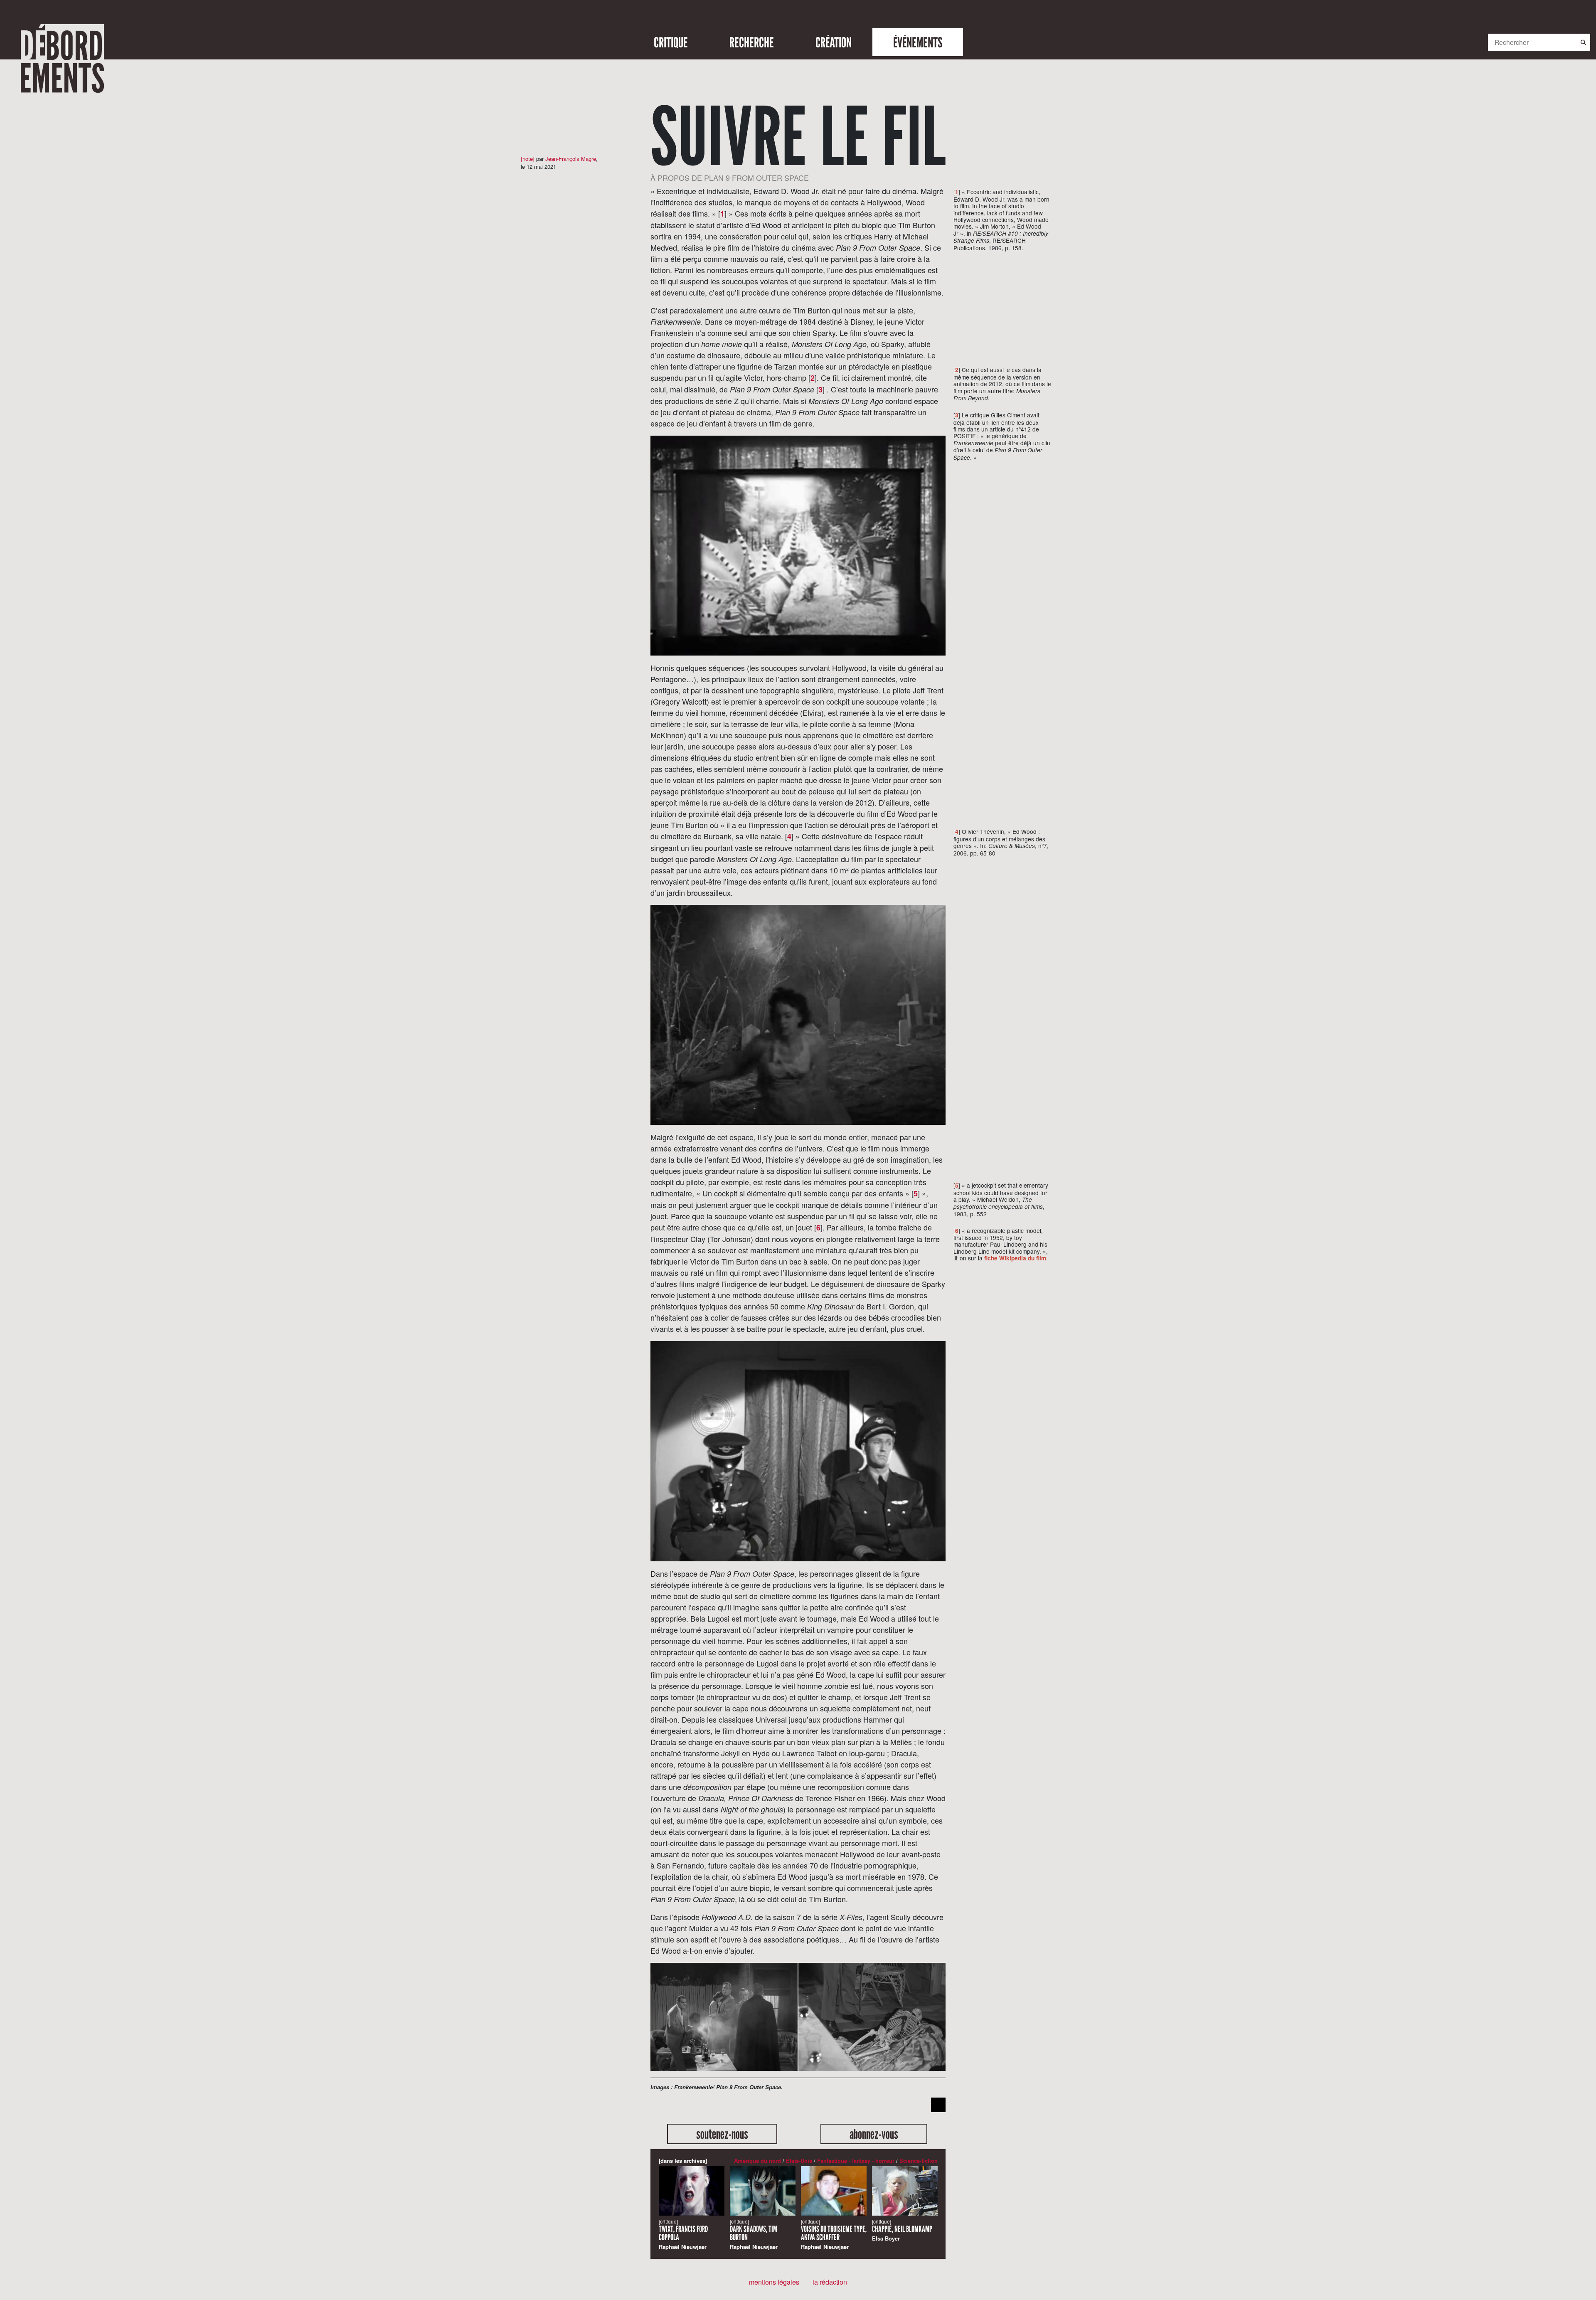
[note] (528, 159)
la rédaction (830, 2282)
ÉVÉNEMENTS (918, 42)
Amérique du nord (757, 2161)
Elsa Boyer (902, 2230)
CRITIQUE (671, 42)
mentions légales (774, 2282)
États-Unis (799, 2161)
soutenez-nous (722, 2134)
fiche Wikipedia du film (1015, 1258)
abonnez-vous (874, 2134)
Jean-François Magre (571, 159)
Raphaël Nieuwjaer (683, 2234)
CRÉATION (834, 42)
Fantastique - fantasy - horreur (856, 2161)
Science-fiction (919, 2161)
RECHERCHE (752, 42)
